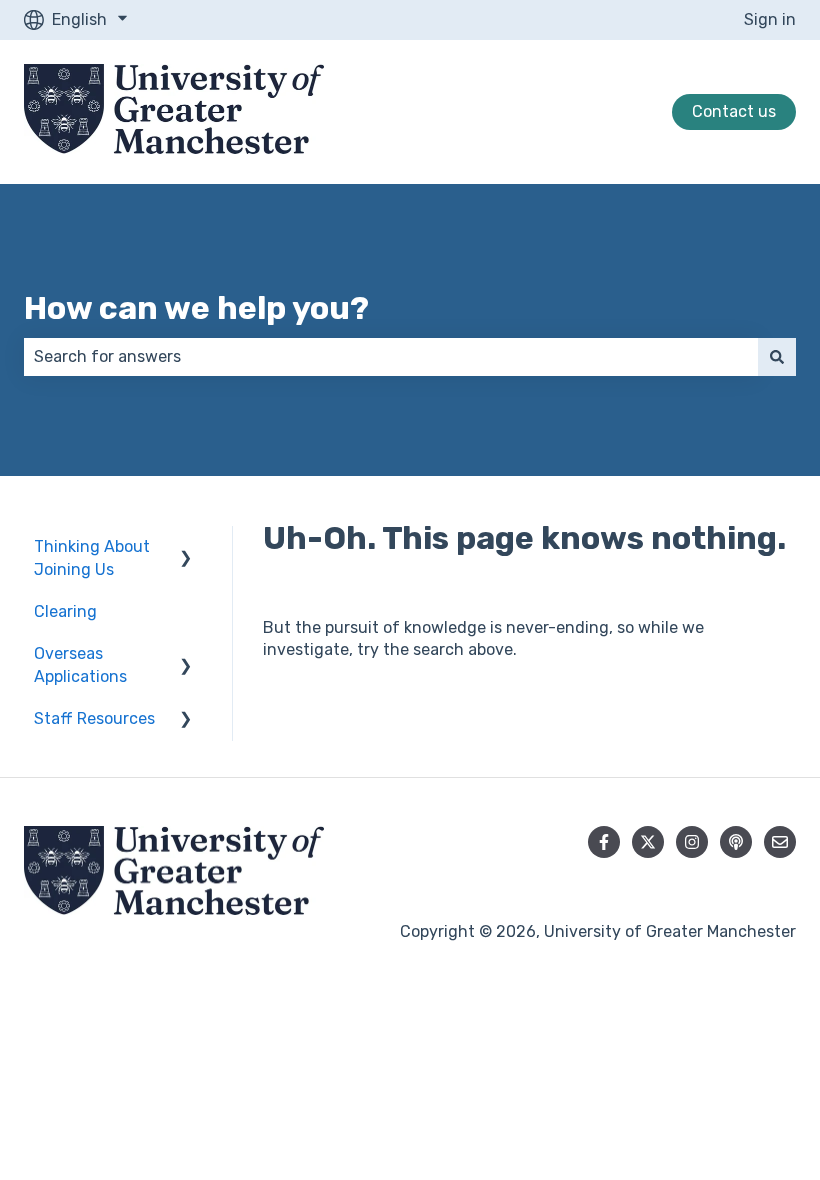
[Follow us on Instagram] (692, 842)
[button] (186, 548)
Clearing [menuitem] (65, 611)
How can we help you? (196, 308)
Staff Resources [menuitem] (94, 718)
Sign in (770, 19)
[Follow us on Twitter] (648, 842)
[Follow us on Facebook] (604, 842)
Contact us (734, 111)
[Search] (777, 357)
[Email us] (780, 842)
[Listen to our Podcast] (736, 842)
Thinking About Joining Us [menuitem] (92, 557)
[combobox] (391, 357)
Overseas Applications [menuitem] (80, 664)
